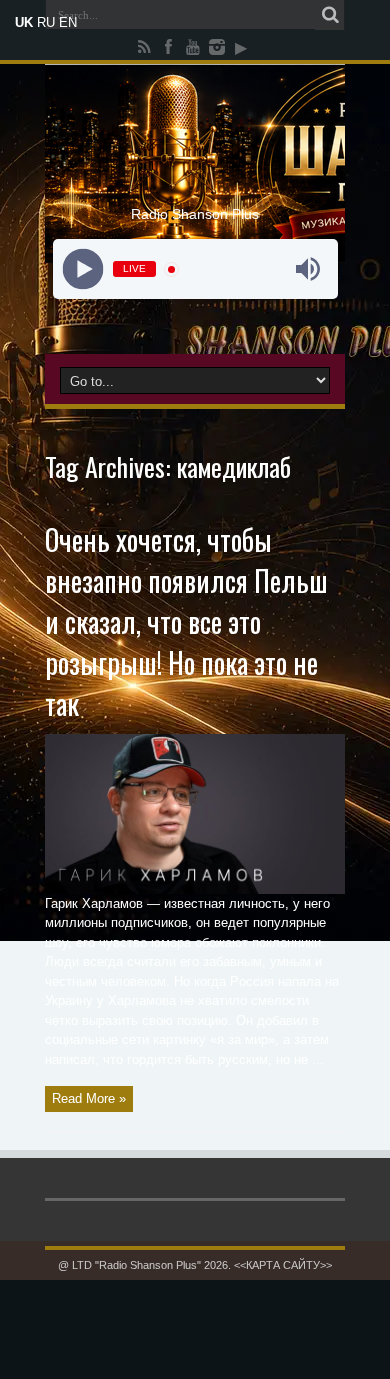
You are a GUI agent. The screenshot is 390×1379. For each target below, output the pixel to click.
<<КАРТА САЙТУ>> (283, 1265)
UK (24, 22)
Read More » (89, 1098)
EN (68, 22)
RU (46, 22)
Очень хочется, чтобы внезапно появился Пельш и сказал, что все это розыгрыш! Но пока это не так (186, 621)
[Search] (330, 15)
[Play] (82, 269)
